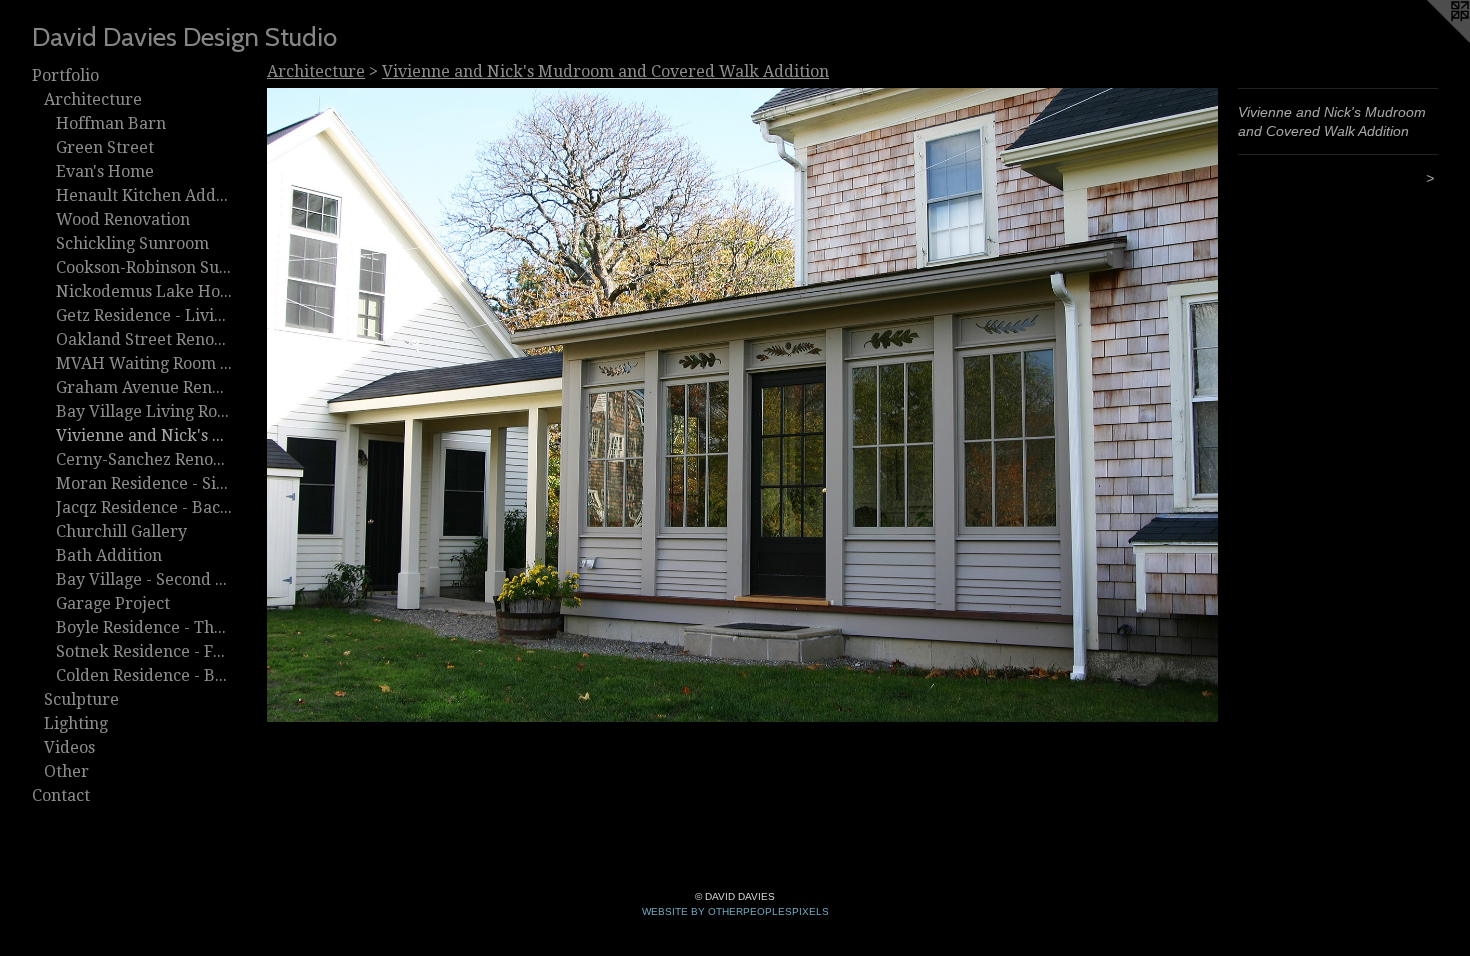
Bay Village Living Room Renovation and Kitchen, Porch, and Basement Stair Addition (144, 411)
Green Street (105, 147)
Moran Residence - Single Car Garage (144, 483)
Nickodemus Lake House (144, 291)
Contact (61, 795)
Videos (69, 747)
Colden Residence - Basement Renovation (144, 675)
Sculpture (81, 699)
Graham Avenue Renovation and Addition (144, 387)
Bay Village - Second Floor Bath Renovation (144, 579)
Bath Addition (109, 555)
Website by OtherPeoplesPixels (735, 911)
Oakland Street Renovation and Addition (144, 339)
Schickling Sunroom (132, 243)
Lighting (76, 723)
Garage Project (113, 603)
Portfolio (65, 75)
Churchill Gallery (121, 531)
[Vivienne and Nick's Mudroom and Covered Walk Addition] (742, 405)
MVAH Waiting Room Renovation (144, 363)
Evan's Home (105, 171)
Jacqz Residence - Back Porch (144, 507)
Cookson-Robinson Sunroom (144, 267)
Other (66, 771)
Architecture (93, 99)
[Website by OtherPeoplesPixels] (1430, 40)
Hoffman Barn (111, 123)
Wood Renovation (123, 219)
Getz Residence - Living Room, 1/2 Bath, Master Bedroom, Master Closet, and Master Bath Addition (144, 315)
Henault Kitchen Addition (144, 195)
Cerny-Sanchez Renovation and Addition (144, 459)
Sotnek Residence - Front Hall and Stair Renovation (144, 651)
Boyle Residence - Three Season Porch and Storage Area (144, 627)
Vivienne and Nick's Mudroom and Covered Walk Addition (144, 435)
